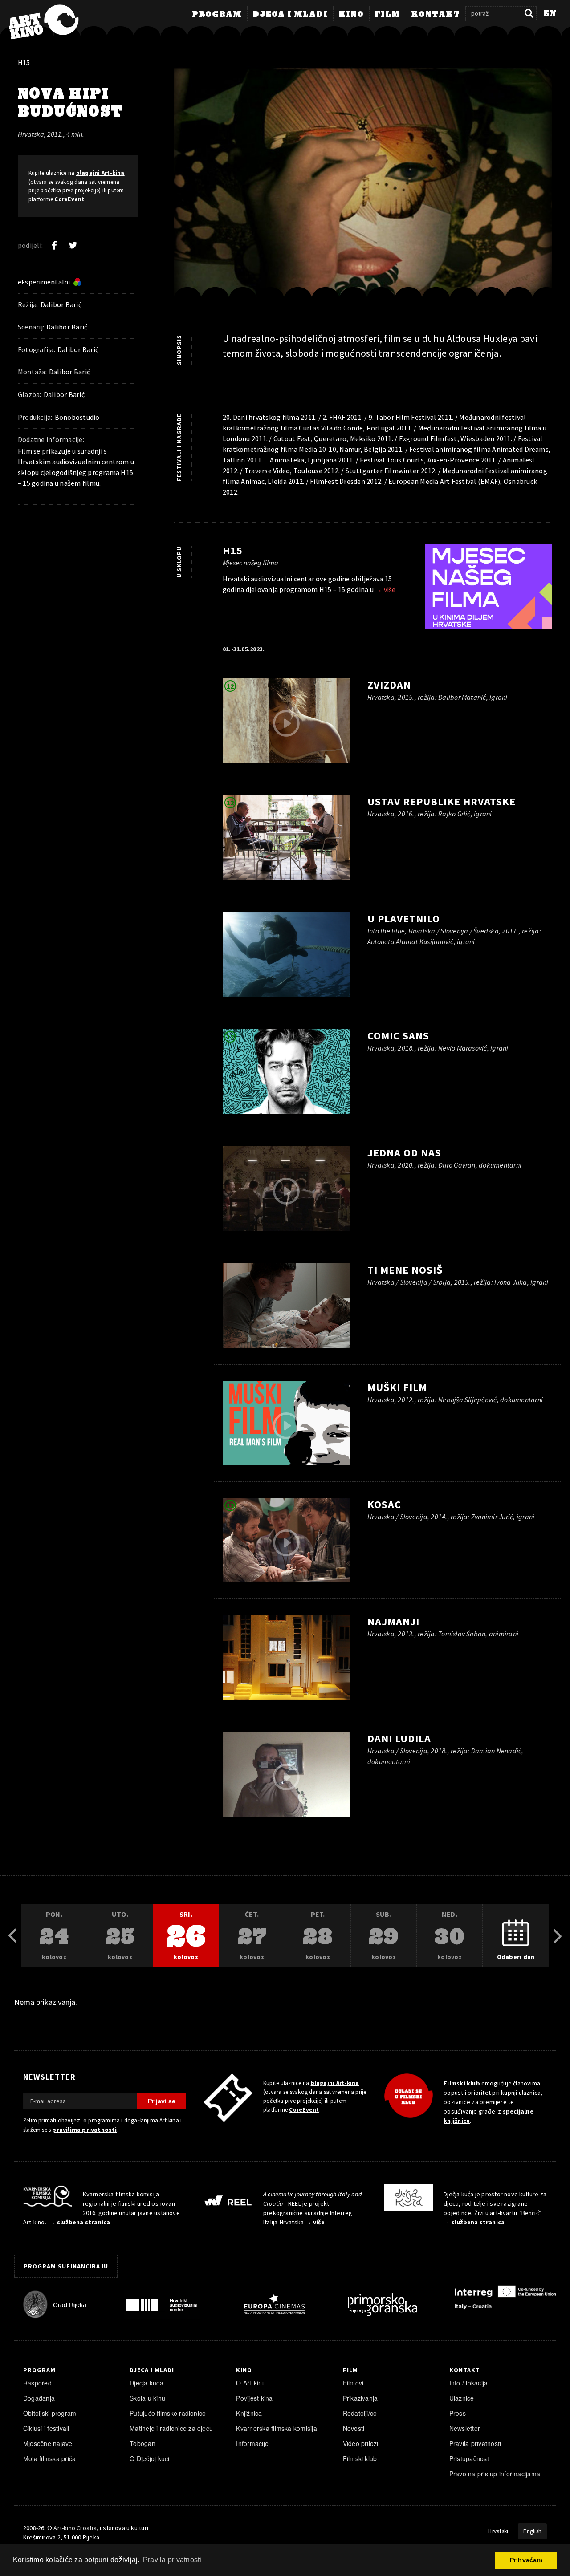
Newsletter (465, 2428)
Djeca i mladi (290, 15)
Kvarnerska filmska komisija (277, 2428)
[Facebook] (54, 245)
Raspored (37, 2383)
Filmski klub (462, 2083)
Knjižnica (249, 2413)
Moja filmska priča (49, 2458)
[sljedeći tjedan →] (558, 1936)
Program (217, 15)
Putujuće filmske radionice (168, 2413)
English (532, 2531)
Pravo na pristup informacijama (495, 2474)
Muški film (397, 1387)
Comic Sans (398, 1036)
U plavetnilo (404, 919)
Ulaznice (462, 2398)
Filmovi (353, 2383)
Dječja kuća (147, 2383)
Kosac (384, 1504)
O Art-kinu (251, 2383)
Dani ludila (399, 1738)
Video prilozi (361, 2443)
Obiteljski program (50, 2413)
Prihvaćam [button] (526, 2560)
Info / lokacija (469, 2383)
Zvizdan (389, 685)
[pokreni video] (286, 723)
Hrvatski (498, 2531)
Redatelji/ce (360, 2413)
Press (458, 2413)
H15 (24, 62)
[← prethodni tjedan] (12, 1936)
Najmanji (393, 1621)
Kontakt (436, 15)
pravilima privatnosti (84, 2130)
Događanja (39, 2398)
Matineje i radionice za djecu (171, 2428)
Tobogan (142, 2443)
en (550, 14)
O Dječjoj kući (149, 2458)
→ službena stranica (79, 2222)
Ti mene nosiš (405, 1270)
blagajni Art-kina (100, 173)
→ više (385, 589)
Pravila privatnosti (475, 2443)
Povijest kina (254, 2398)
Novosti (354, 2428)
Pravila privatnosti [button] (172, 2560)
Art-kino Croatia (75, 2528)
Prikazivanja (360, 2398)
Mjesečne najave (48, 2443)
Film (387, 15)
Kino (351, 15)
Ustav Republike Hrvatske (442, 801)
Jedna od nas (404, 1153)
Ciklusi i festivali (46, 2428)
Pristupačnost (469, 2458)
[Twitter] (73, 245)
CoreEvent (69, 199)
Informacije (252, 2443)
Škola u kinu (147, 2398)
